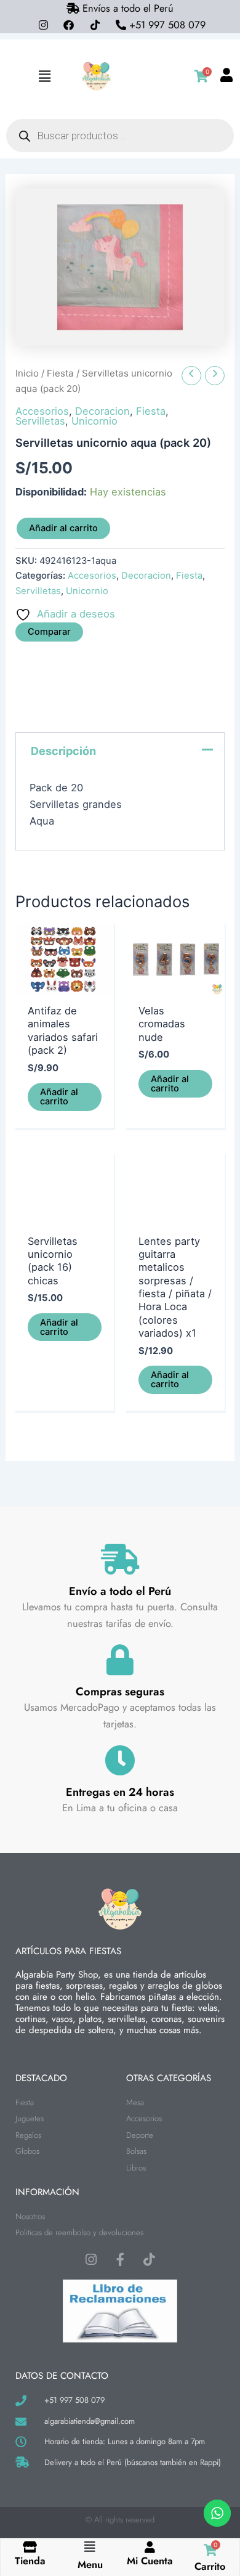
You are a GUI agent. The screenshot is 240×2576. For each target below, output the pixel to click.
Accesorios (42, 411)
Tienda (30, 2561)
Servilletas (40, 421)
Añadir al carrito (63, 528)
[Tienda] (30, 2547)
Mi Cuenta (150, 2561)
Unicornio (94, 421)
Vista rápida (65, 984)
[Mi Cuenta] (150, 2547)
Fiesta (60, 373)
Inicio (27, 373)
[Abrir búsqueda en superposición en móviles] (120, 136)
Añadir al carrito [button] (59, 1097)
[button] (45, 76)
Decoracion (102, 411)
